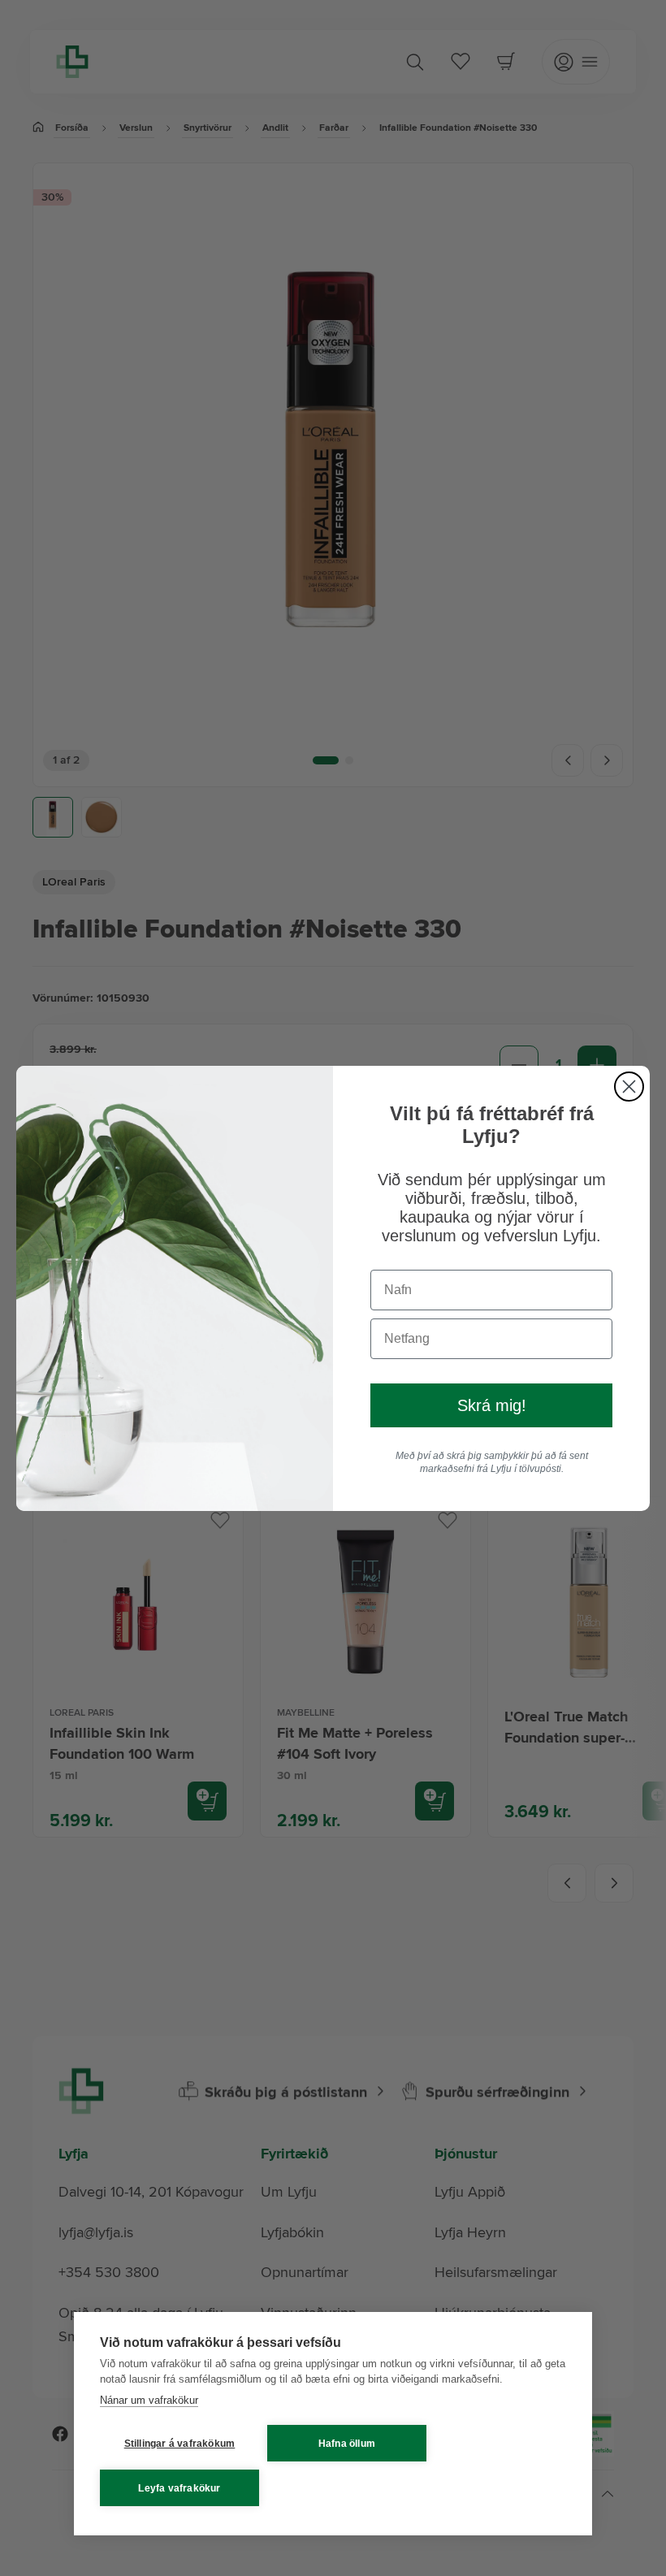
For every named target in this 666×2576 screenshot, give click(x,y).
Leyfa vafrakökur (179, 2488)
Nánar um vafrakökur (149, 2400)
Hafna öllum (347, 2444)
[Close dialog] (629, 1087)
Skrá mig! (492, 1405)
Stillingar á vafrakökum (180, 2444)
